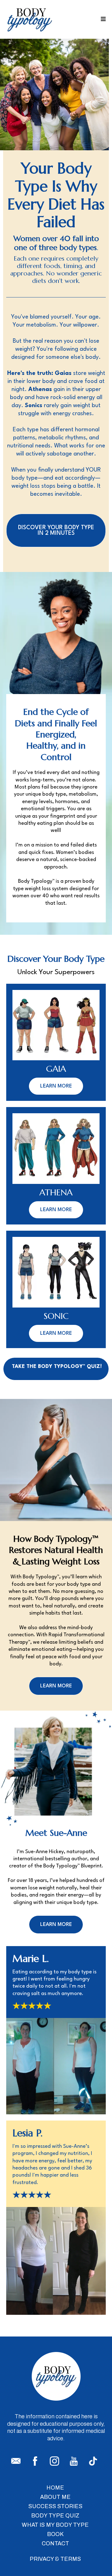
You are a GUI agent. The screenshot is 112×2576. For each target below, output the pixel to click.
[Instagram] (54, 2461)
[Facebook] (35, 2461)
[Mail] (16, 2461)
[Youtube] (74, 2461)
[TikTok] (93, 2461)
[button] (102, 19)
